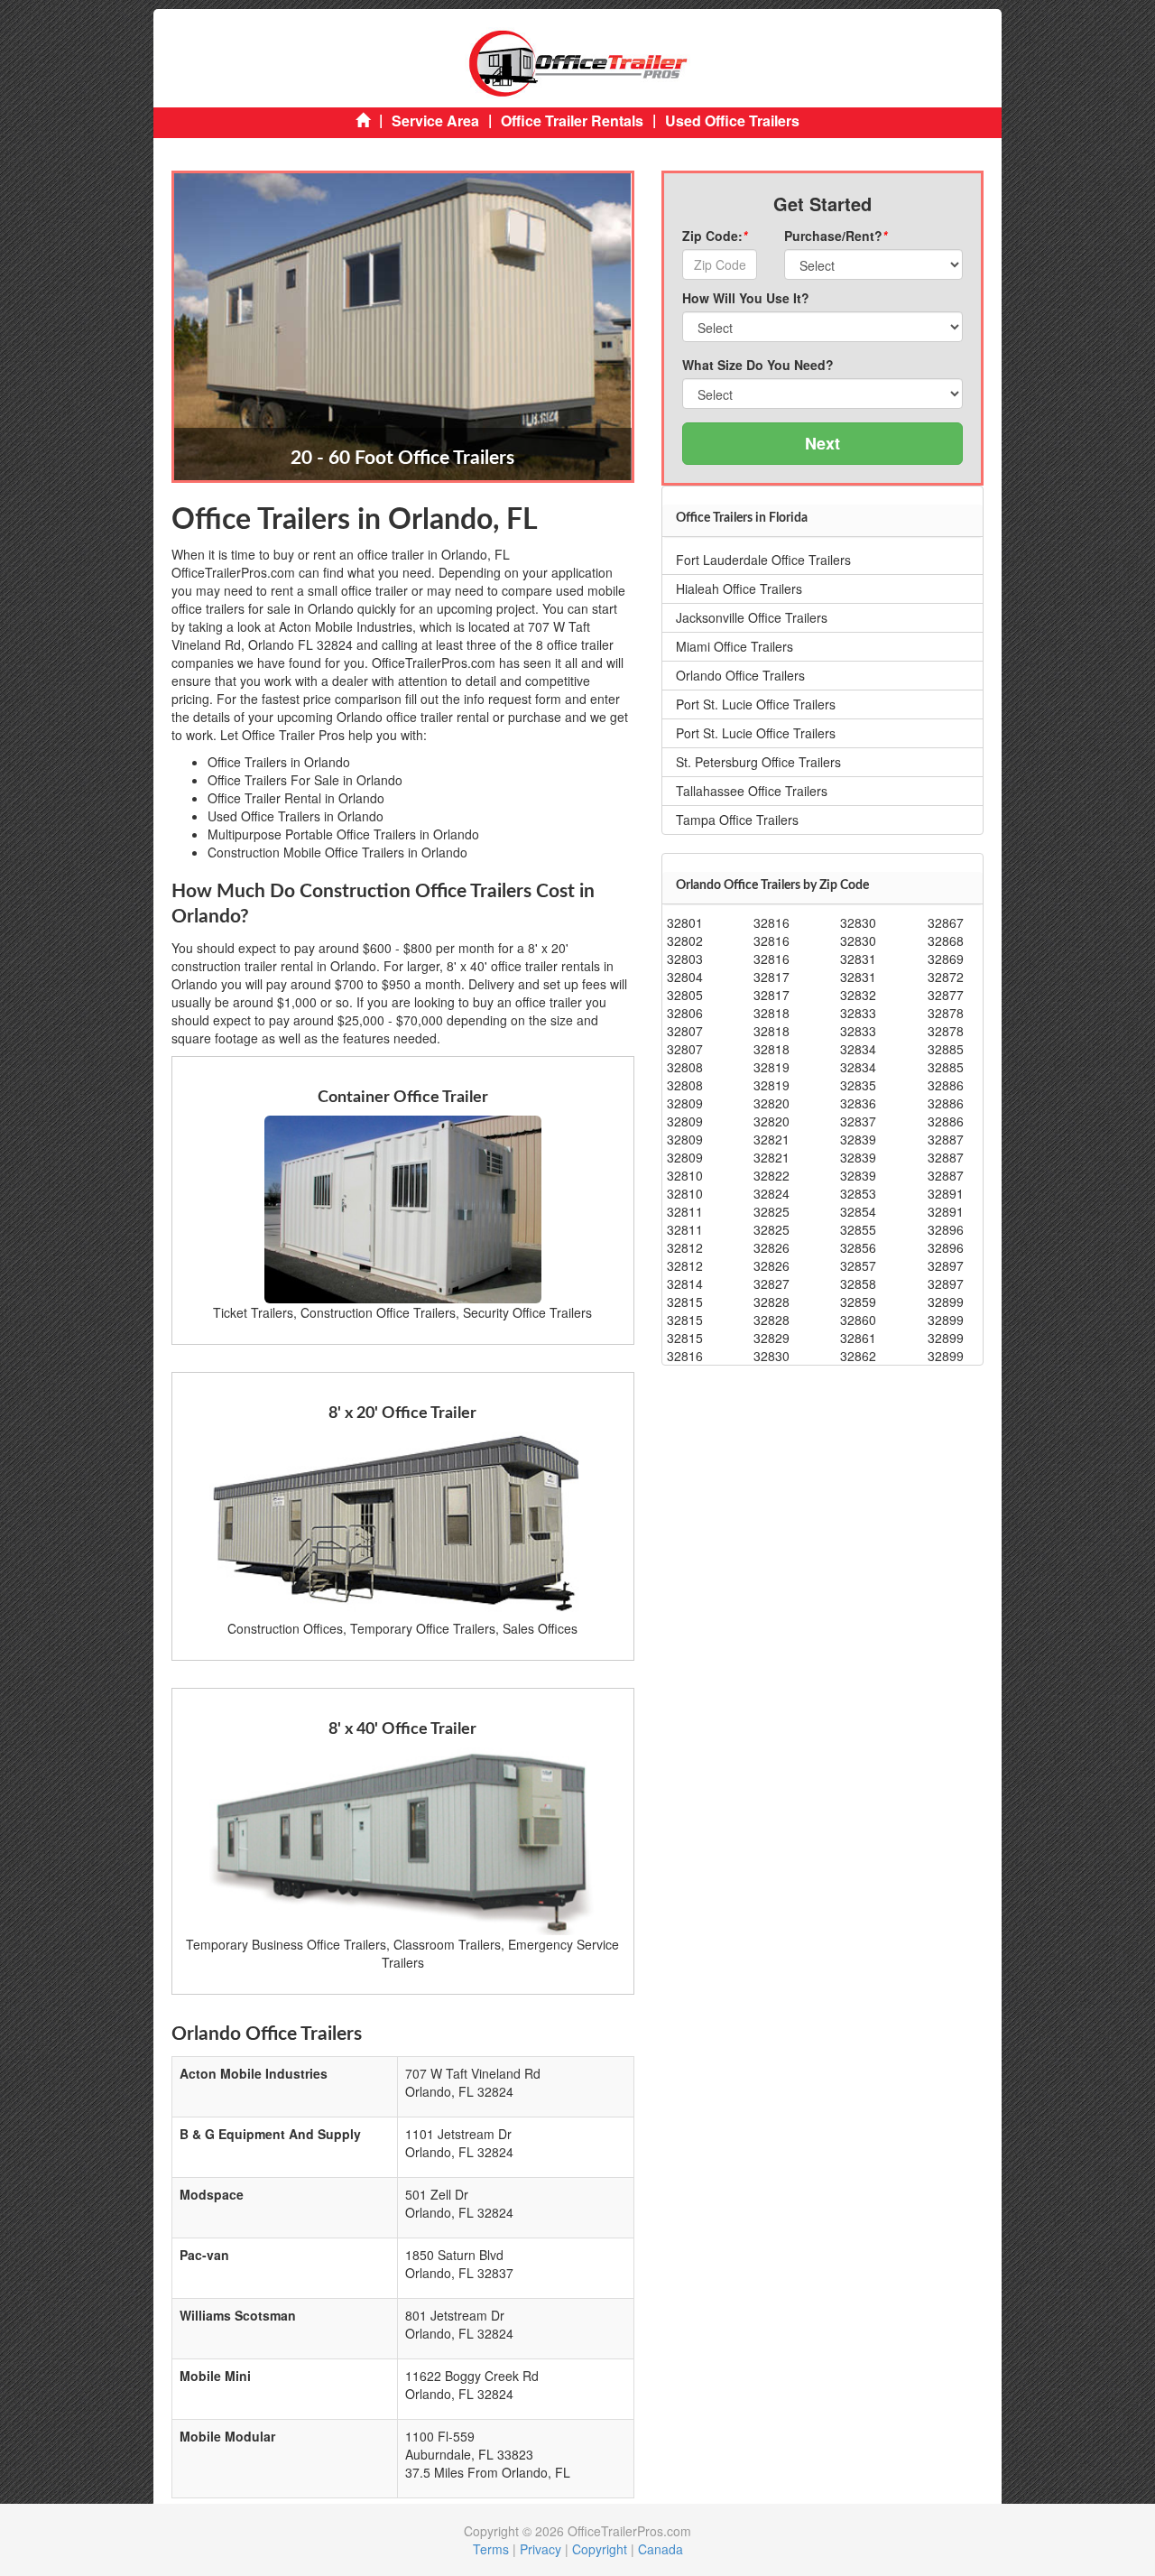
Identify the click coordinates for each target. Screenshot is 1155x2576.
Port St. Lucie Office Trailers (756, 704)
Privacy (541, 2549)
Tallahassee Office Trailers (752, 791)
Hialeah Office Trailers (739, 588)
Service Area (435, 120)
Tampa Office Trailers (737, 820)
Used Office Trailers (732, 120)
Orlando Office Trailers (740, 675)
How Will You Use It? (746, 298)
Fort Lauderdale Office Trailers (763, 560)
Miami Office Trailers (735, 646)
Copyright (600, 2549)
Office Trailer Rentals (572, 120)
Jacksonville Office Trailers (752, 617)
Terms (491, 2549)
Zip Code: (715, 236)
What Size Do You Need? (758, 365)
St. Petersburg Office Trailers (758, 762)
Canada (661, 2549)
